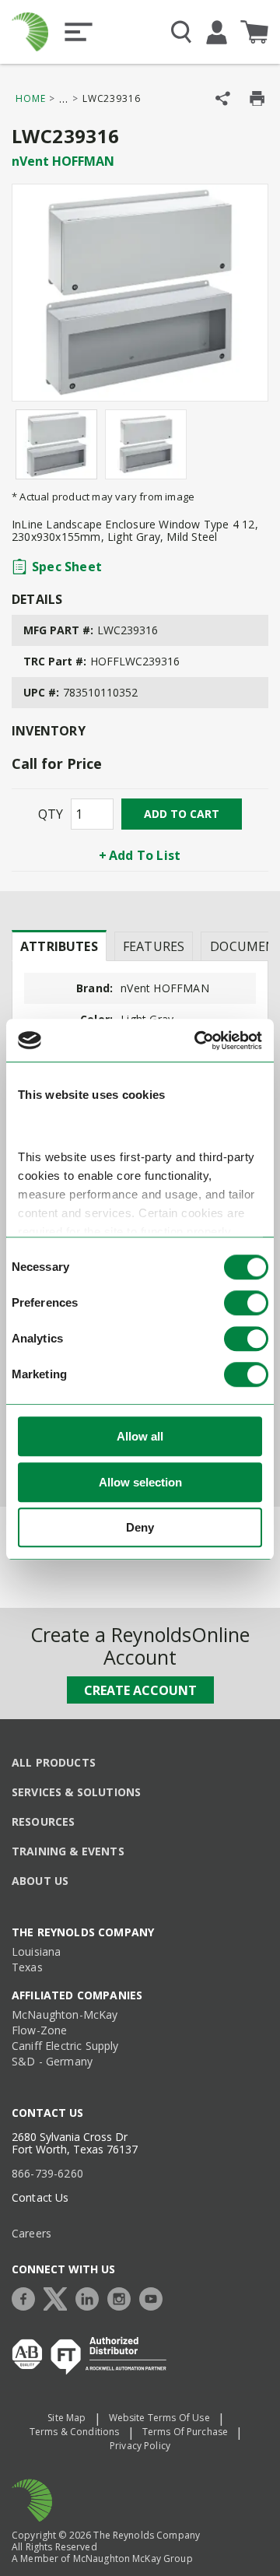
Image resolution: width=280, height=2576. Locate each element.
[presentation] (59, 946)
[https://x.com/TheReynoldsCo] (59, 2297)
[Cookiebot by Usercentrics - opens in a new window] (198, 1041)
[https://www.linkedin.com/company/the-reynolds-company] (91, 2297)
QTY (51, 814)
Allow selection (140, 1482)
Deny (140, 1528)
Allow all (140, 1437)
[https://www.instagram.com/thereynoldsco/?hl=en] (123, 2297)
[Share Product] (223, 98)
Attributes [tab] (59, 946)
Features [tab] (154, 946)
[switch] (246, 1304)
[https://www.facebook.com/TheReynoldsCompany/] (27, 2297)
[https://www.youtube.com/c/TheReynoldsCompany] (155, 2297)
